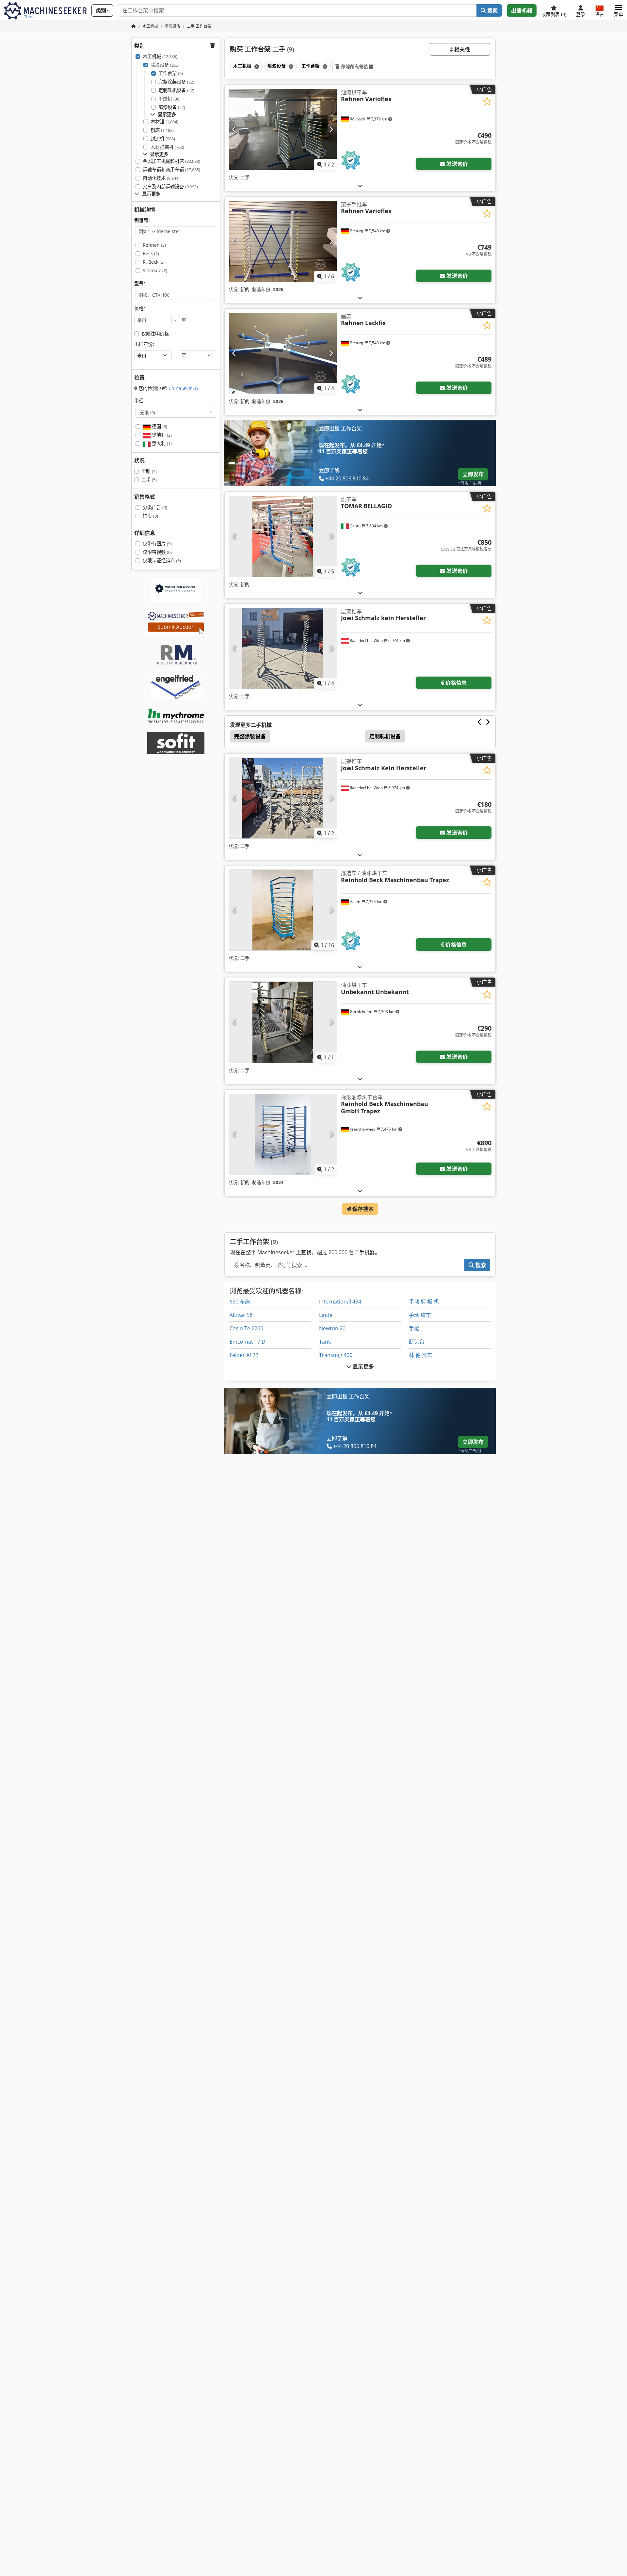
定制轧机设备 (176, 90)
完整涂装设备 (176, 82)
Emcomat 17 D (248, 1342)
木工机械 (160, 56)
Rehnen (154, 245)
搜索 (492, 10)
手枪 (414, 1328)
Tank (325, 1342)
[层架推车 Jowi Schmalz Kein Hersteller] (283, 798)
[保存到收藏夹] (487, 101)
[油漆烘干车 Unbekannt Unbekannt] (283, 1022)
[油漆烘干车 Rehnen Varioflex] (283, 129)
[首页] (134, 26)
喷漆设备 (165, 65)
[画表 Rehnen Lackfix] (283, 353)
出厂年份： (146, 344)
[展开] (360, 186)
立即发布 (473, 474)
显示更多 (363, 1366)
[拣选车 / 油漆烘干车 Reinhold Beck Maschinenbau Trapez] (283, 910)
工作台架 (171, 73)
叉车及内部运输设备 (170, 187)
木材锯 (164, 122)
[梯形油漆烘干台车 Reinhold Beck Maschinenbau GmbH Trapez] (283, 1134)
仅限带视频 (157, 552)
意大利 (161, 443)
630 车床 (240, 1302)
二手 (149, 480)
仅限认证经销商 (162, 561)
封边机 (163, 139)
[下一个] (331, 129)
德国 (159, 426)
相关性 (462, 49)
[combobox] (176, 412)
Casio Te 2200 (246, 1328)
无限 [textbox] (147, 412)
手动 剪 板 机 (424, 1302)
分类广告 (155, 507)
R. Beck (154, 262)
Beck (151, 253)
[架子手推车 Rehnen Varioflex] (283, 241)
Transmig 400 (336, 1355)
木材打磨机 (167, 147)
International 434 (340, 1302)
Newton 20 (332, 1328)
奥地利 (161, 435)
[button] (619, 10)
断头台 (417, 1342)
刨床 (162, 130)
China (183, 388)
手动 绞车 (420, 1315)
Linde (326, 1315)
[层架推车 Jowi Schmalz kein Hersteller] (283, 648)
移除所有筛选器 (356, 66)
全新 (149, 471)
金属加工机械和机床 (171, 161)
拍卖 (150, 516)
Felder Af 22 (244, 1355)
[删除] (256, 66)
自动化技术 (161, 178)
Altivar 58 (241, 1315)
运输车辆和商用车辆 (171, 170)
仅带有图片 (157, 544)
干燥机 (169, 99)
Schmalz (155, 270)
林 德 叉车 (421, 1355)
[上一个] (234, 129)
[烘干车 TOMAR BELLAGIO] (283, 536)
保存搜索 (362, 1209)
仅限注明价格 (155, 334)
